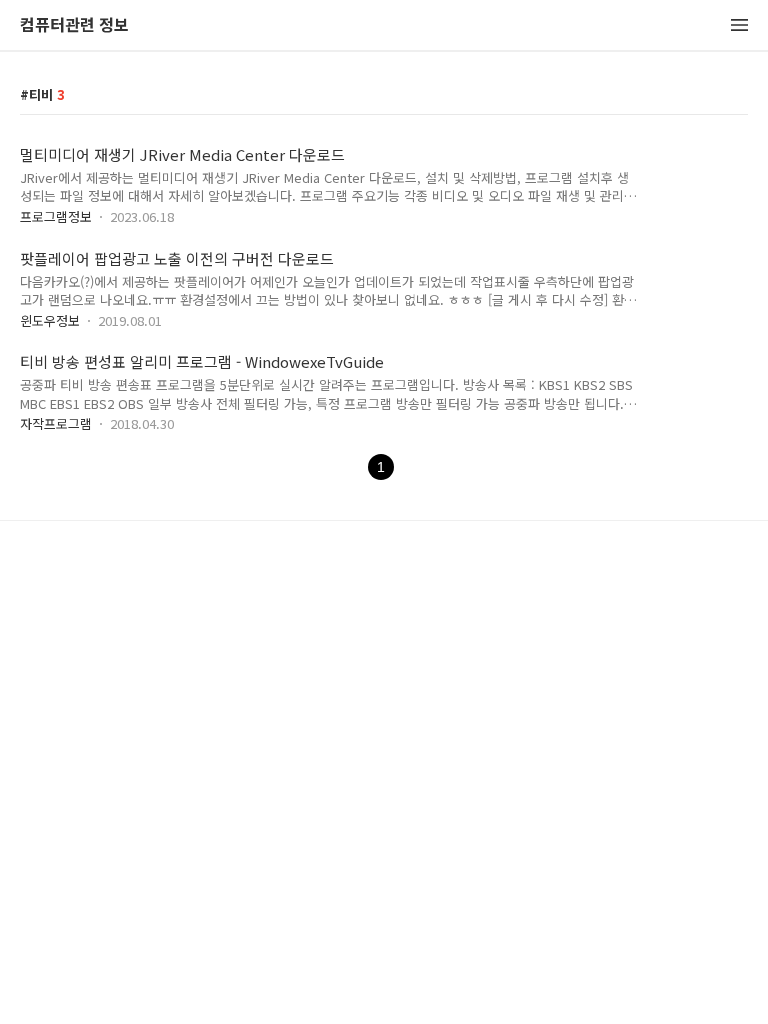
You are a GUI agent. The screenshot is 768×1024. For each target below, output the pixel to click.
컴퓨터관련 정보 (74, 25)
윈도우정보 (50, 320)
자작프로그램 (56, 423)
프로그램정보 (56, 216)
